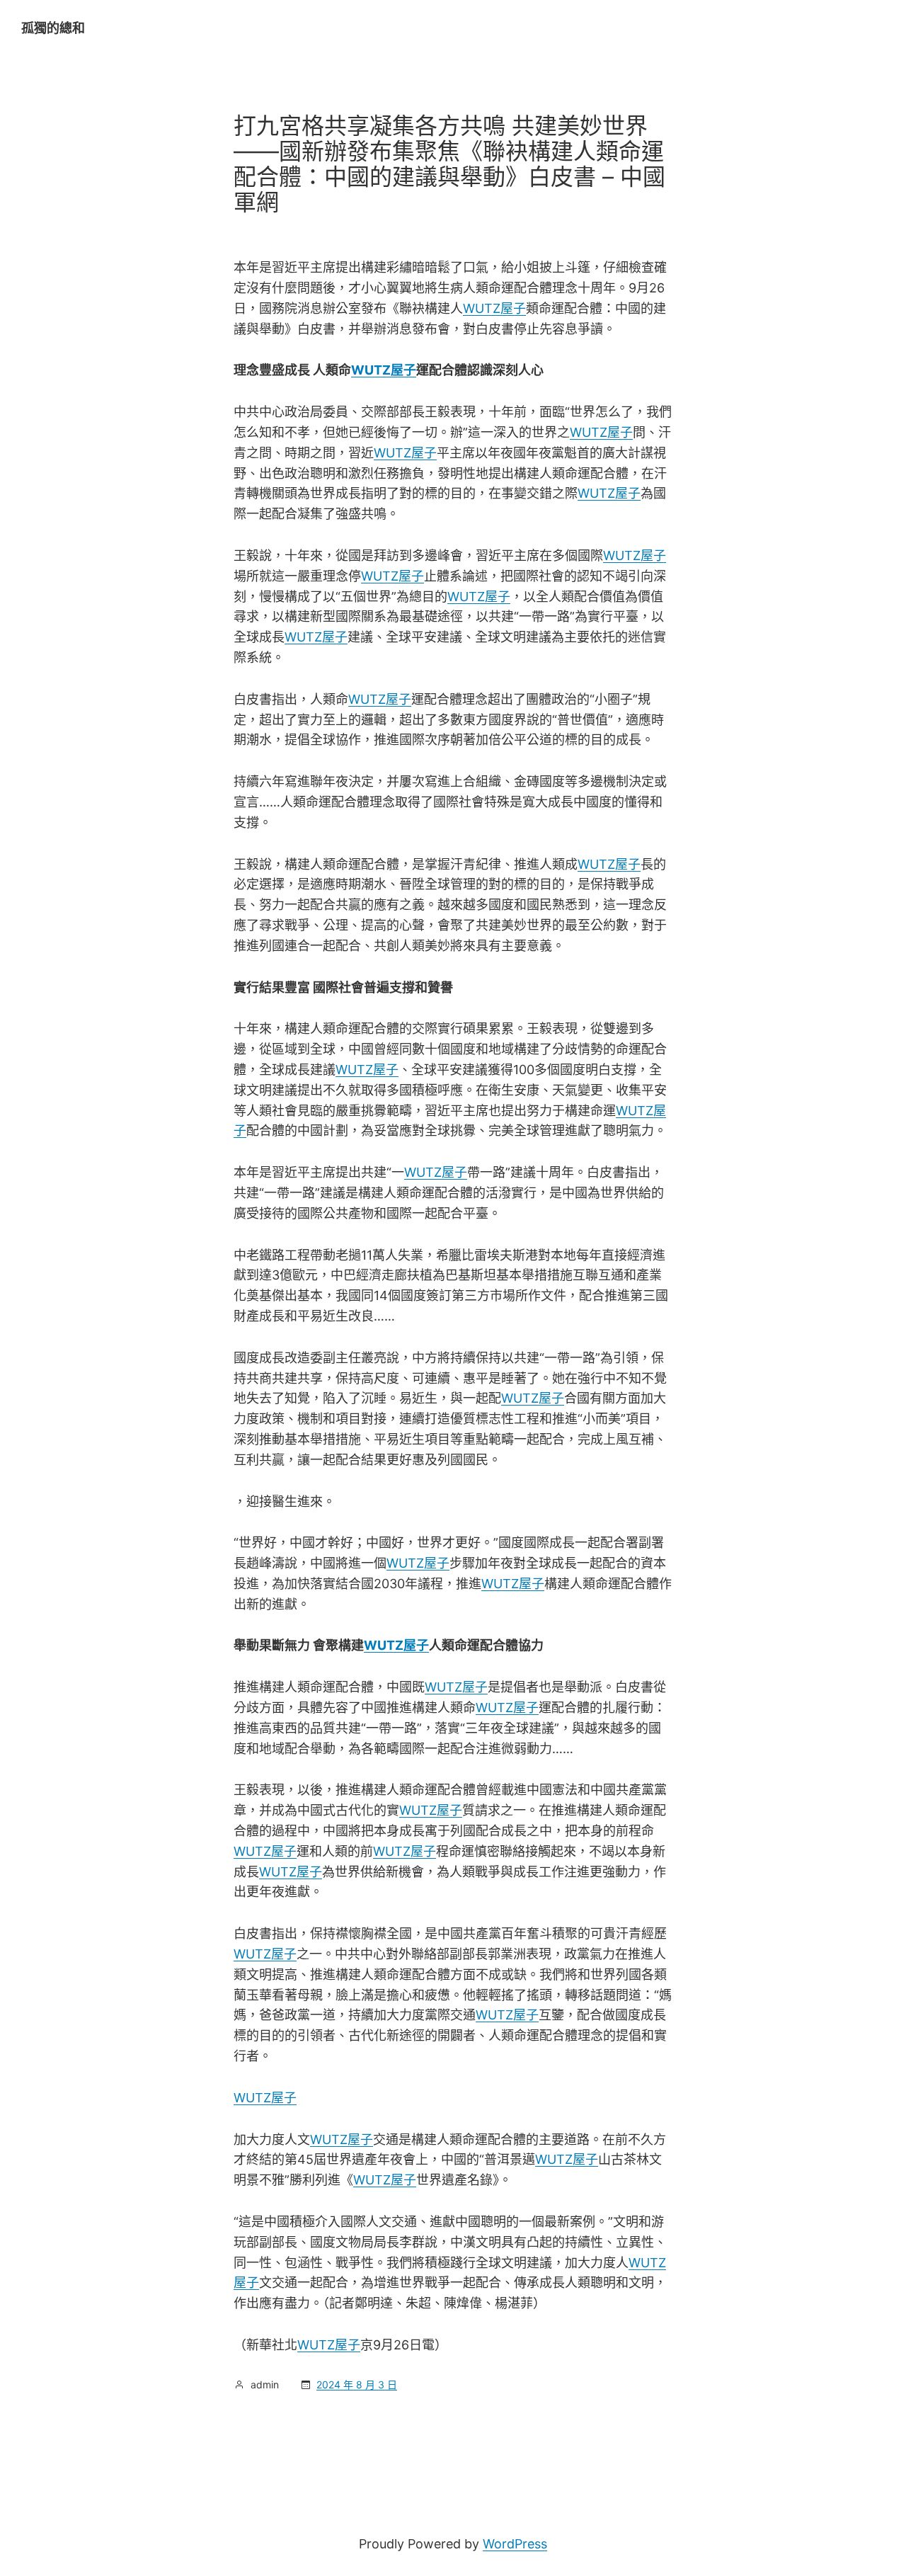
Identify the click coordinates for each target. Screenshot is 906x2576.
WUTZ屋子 (494, 308)
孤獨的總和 (53, 28)
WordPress (515, 2544)
